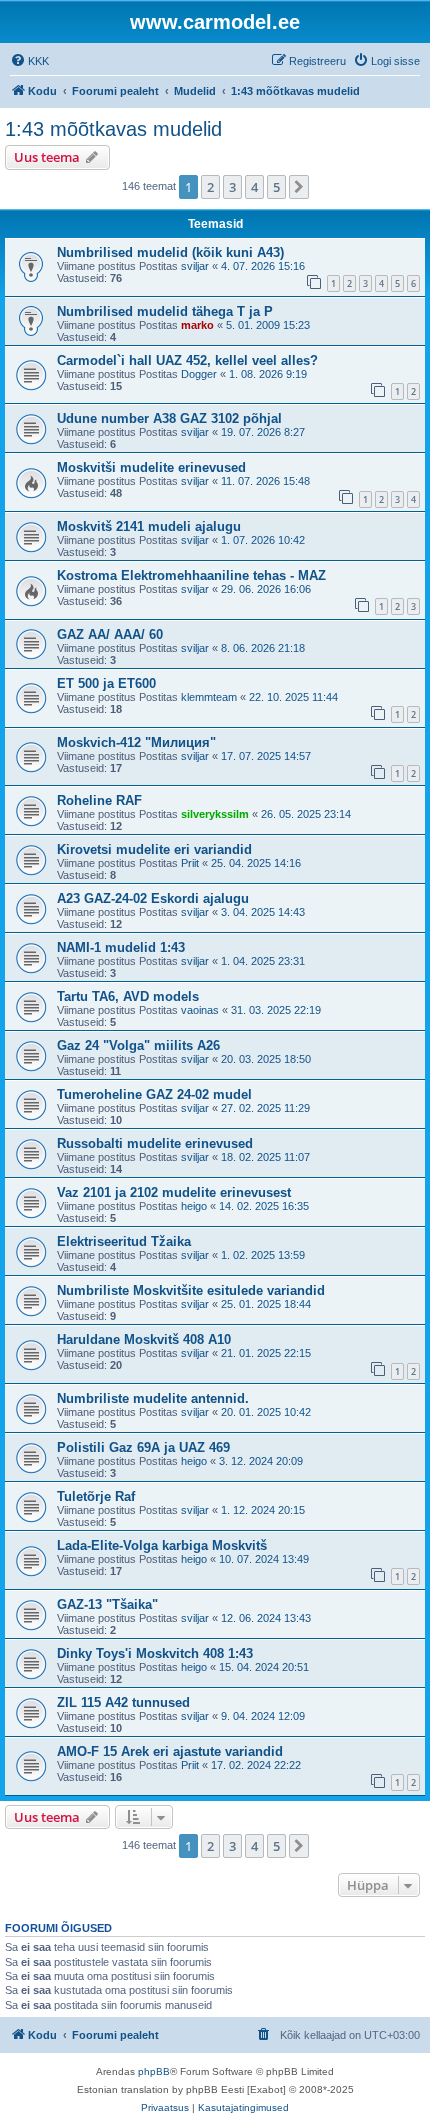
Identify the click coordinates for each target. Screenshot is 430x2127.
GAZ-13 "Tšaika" (107, 1604)
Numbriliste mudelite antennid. (153, 1398)
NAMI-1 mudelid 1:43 (121, 947)
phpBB (154, 2071)
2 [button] (210, 187)
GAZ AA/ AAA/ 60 (110, 634)
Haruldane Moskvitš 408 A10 (144, 1339)
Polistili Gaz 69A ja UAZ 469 (143, 1447)
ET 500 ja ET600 (106, 683)
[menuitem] (29, 61)
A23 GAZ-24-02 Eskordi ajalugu (153, 898)
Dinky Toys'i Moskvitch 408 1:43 (155, 1653)
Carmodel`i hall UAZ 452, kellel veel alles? (187, 360)
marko (197, 325)
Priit (190, 863)
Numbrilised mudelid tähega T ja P (165, 311)
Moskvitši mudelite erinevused (151, 467)
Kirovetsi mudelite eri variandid (154, 849)
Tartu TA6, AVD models (128, 996)
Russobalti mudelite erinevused (155, 1143)
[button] (299, 187)
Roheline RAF (99, 800)
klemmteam (209, 697)
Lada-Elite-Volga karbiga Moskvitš (162, 1545)
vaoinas (200, 1010)
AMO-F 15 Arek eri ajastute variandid (170, 1751)
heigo (194, 1206)
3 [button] (232, 187)
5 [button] (276, 187)
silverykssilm (215, 814)
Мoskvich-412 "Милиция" (136, 742)
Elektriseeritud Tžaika (124, 1241)
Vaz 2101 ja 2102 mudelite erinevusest (174, 1192)
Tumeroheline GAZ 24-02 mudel (154, 1094)
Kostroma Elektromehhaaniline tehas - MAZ (191, 575)
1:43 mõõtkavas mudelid (113, 129)
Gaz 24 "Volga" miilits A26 (138, 1045)
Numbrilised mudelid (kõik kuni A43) (170, 252)
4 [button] (254, 187)
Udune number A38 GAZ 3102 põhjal (169, 418)
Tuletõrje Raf (96, 1496)
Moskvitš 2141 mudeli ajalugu (149, 526)
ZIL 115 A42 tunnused (123, 1702)
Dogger (199, 374)
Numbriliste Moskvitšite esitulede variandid (191, 1290)
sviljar (195, 266)
